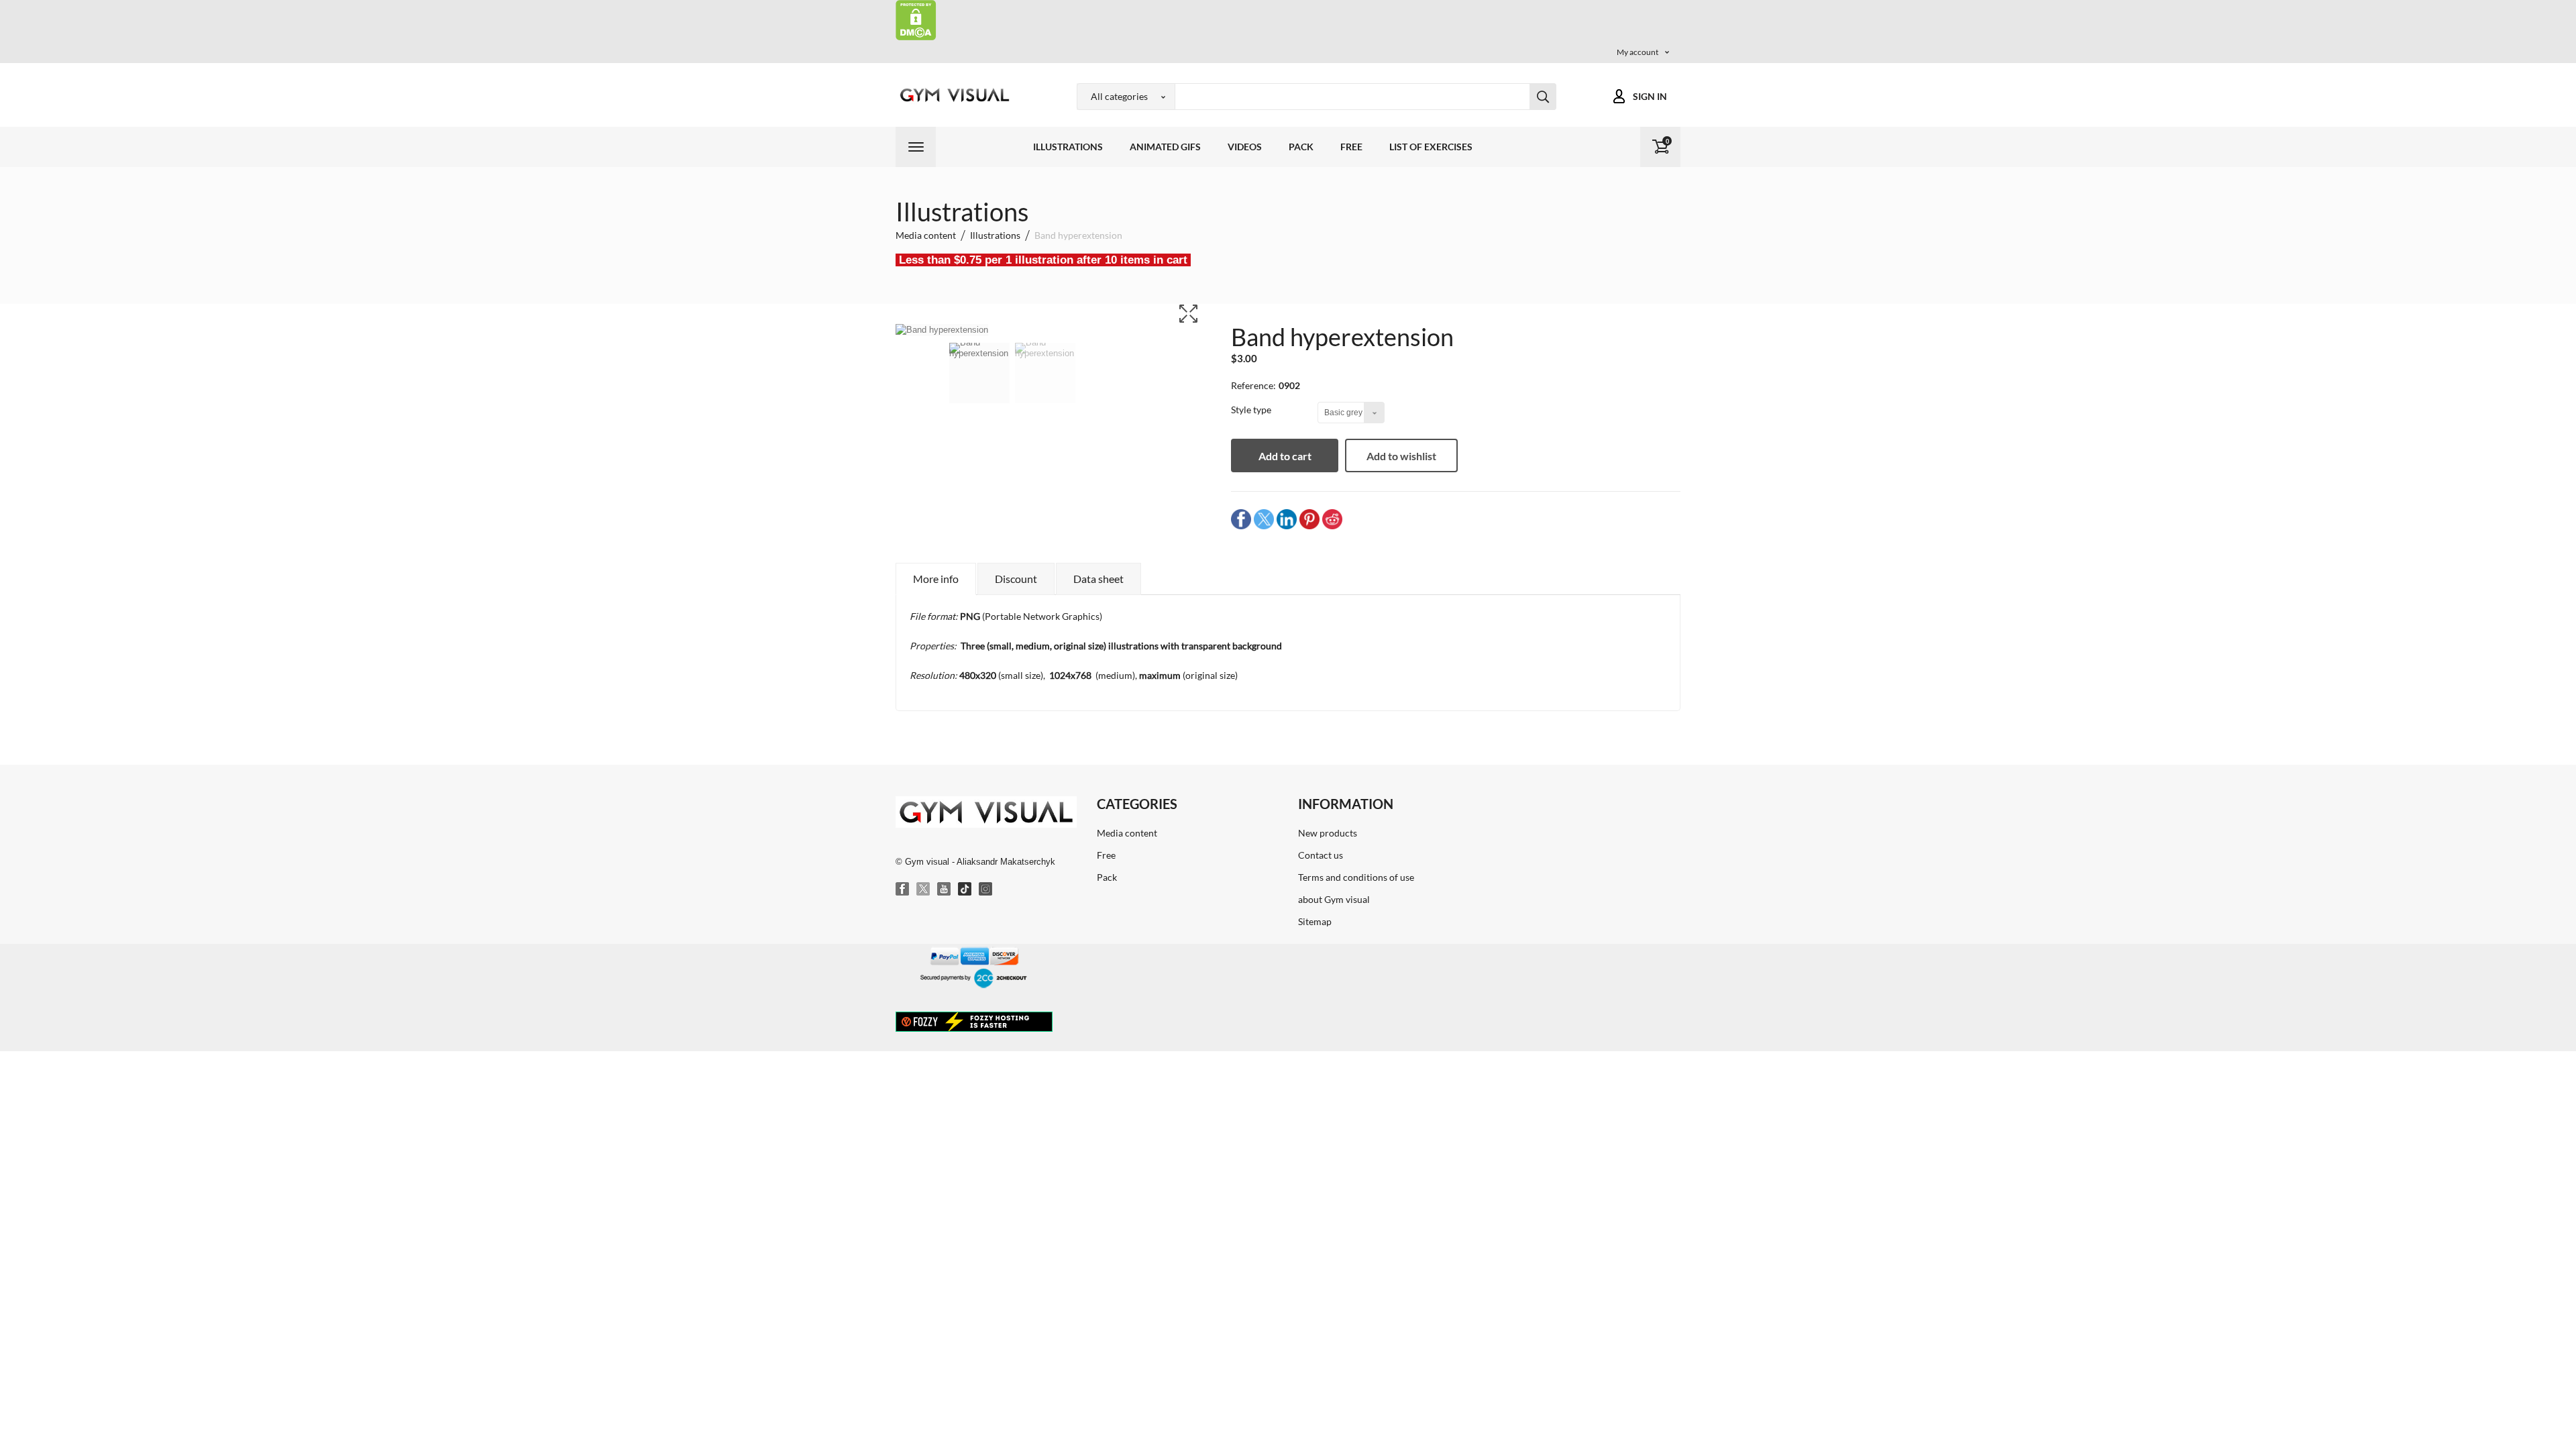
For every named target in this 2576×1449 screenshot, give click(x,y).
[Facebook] (903, 890)
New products (1328, 833)
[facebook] (1241, 519)
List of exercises (1431, 147)
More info (936, 579)
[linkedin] (1287, 519)
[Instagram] (986, 890)
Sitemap (1315, 921)
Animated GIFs (1165, 147)
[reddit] (1332, 519)
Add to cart (1285, 456)
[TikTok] (965, 890)
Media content (1127, 833)
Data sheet (1098, 579)
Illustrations (1068, 147)
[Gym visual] (953, 95)
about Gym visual (1334, 899)
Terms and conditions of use (1356, 877)
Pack (1301, 147)
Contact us (1321, 855)
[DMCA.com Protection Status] (916, 19)
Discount (1016, 579)
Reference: (1253, 385)
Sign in (1650, 96)
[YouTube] (945, 890)
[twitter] (1264, 519)
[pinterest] (1309, 519)
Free (1351, 147)
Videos (1245, 147)
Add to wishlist (1401, 456)
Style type (1252, 410)
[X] (924, 890)
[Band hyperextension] (979, 382)
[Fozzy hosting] (974, 1021)
